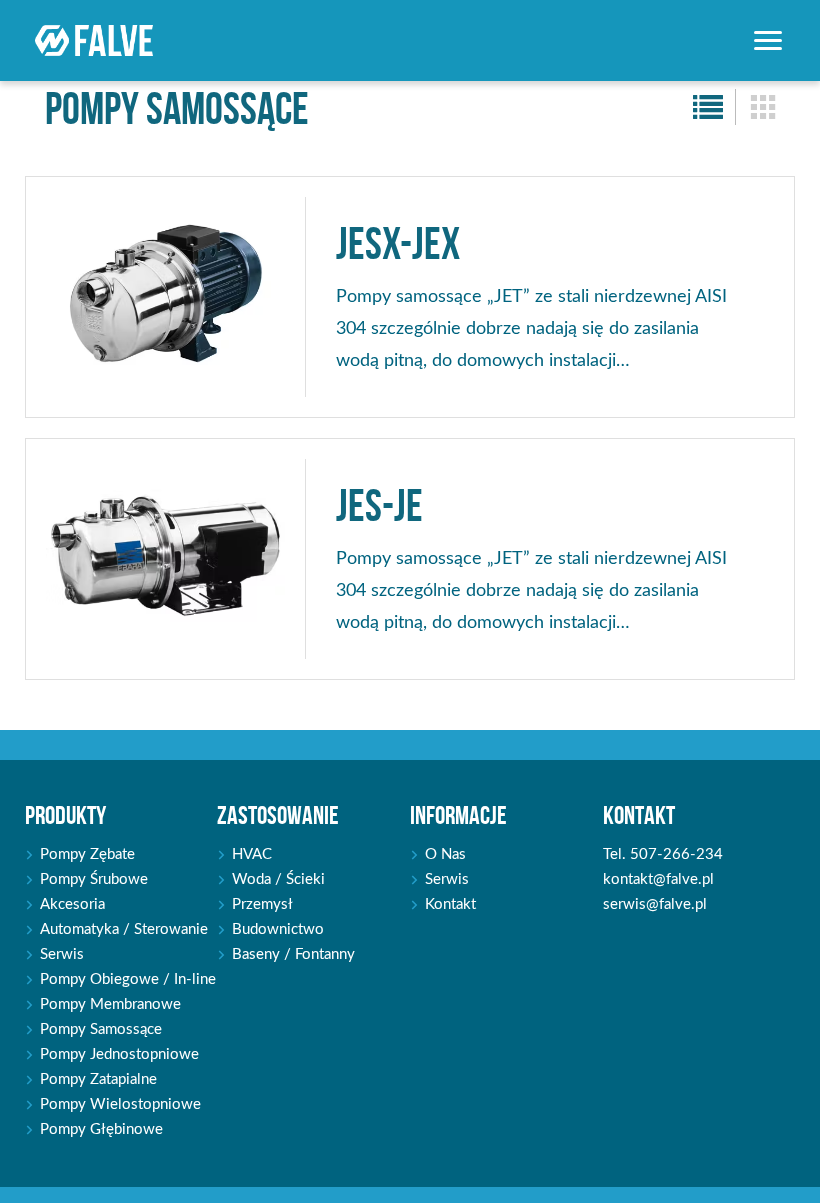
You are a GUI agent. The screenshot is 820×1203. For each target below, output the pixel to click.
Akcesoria (72, 904)
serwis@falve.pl (655, 904)
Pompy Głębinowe (101, 1129)
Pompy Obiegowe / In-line (128, 979)
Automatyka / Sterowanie (124, 929)
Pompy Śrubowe (94, 879)
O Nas (445, 854)
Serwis (62, 954)
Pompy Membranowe (110, 1004)
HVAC (252, 854)
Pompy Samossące (101, 1029)
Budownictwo (278, 929)
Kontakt (450, 904)
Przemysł (262, 904)
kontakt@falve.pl (658, 879)
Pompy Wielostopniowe (120, 1104)
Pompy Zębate (87, 854)
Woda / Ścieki (278, 879)
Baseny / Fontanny (293, 954)
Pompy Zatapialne (98, 1079)
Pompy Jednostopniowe (119, 1054)
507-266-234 (676, 854)
